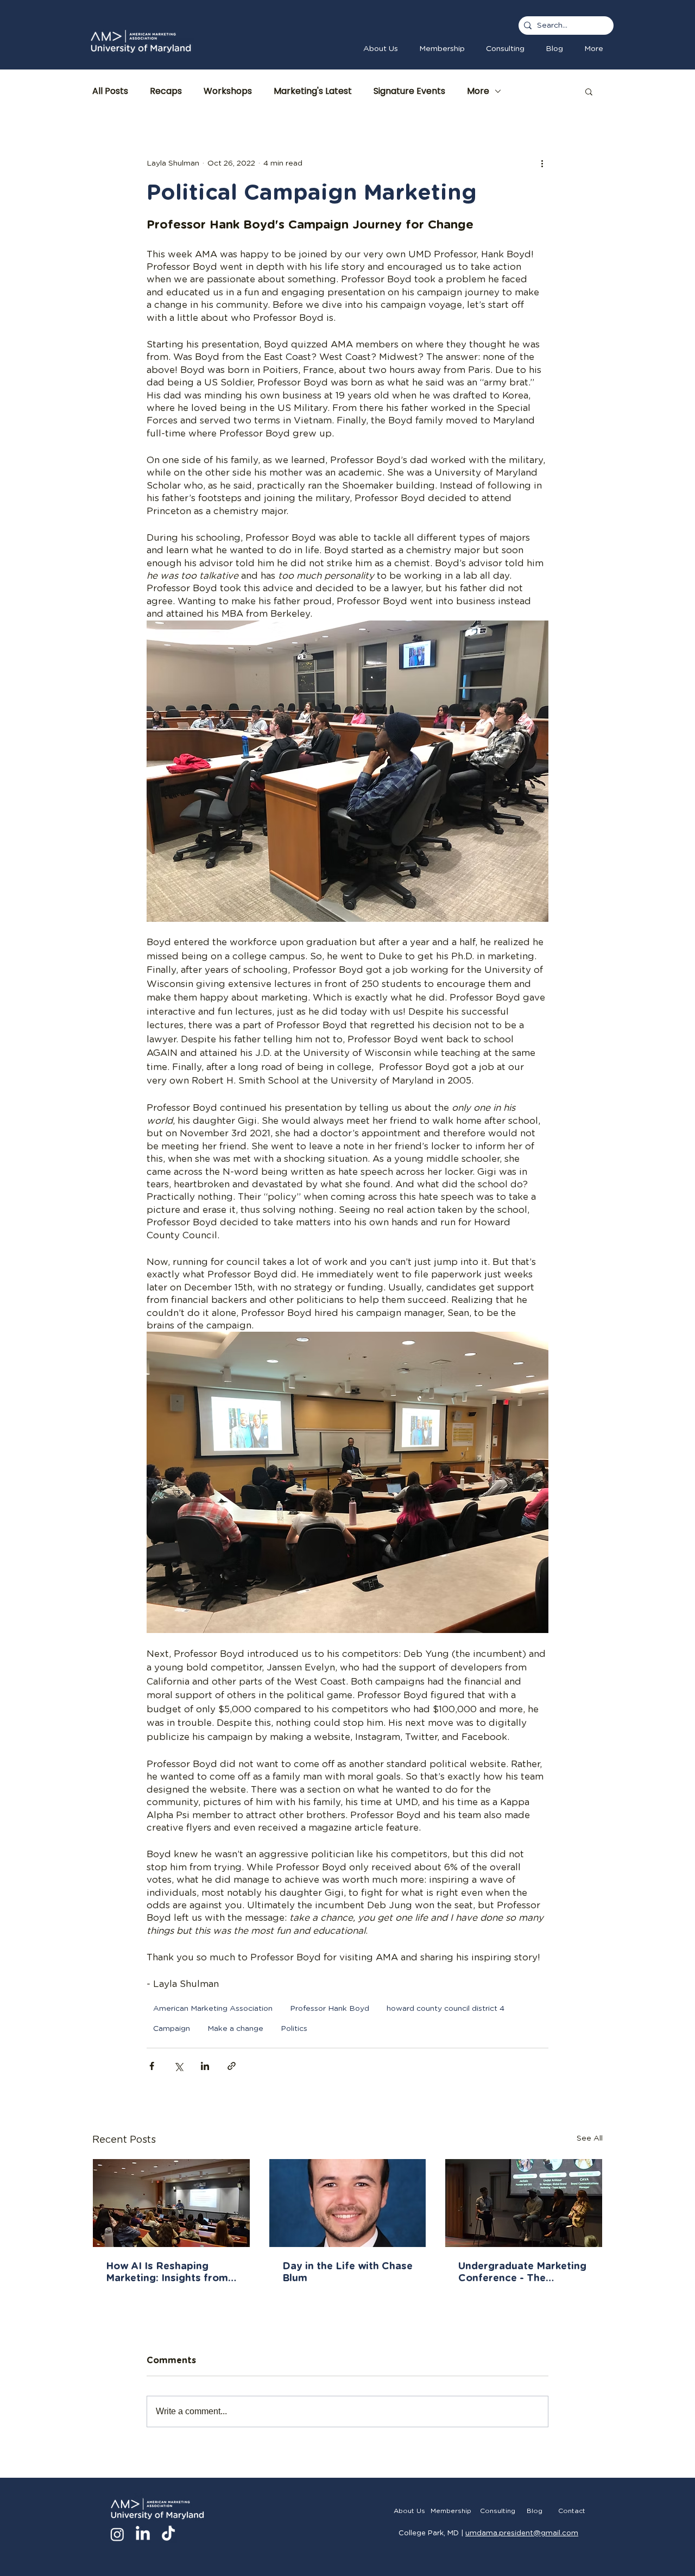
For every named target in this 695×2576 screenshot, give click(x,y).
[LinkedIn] (143, 2534)
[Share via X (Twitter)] (178, 2066)
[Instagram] (117, 2534)
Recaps (166, 91)
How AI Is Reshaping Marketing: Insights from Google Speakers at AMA (168, 2273)
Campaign (172, 2029)
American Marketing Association (213, 2009)
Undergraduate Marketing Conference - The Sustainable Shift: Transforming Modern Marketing (522, 2273)
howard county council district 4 (446, 2009)
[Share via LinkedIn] (205, 2066)
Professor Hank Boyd (330, 2009)
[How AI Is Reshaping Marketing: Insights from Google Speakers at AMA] (171, 2203)
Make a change (235, 2029)
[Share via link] (232, 2066)
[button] (442, 49)
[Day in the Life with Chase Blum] (348, 2203)
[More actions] (542, 163)
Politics (294, 2029)
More (478, 91)
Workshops (228, 91)
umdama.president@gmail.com (522, 2533)
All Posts (110, 91)
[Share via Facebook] (152, 2066)
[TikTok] (168, 2534)
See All (590, 2138)
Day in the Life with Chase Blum (347, 2273)
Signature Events (409, 91)
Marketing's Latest (313, 91)
